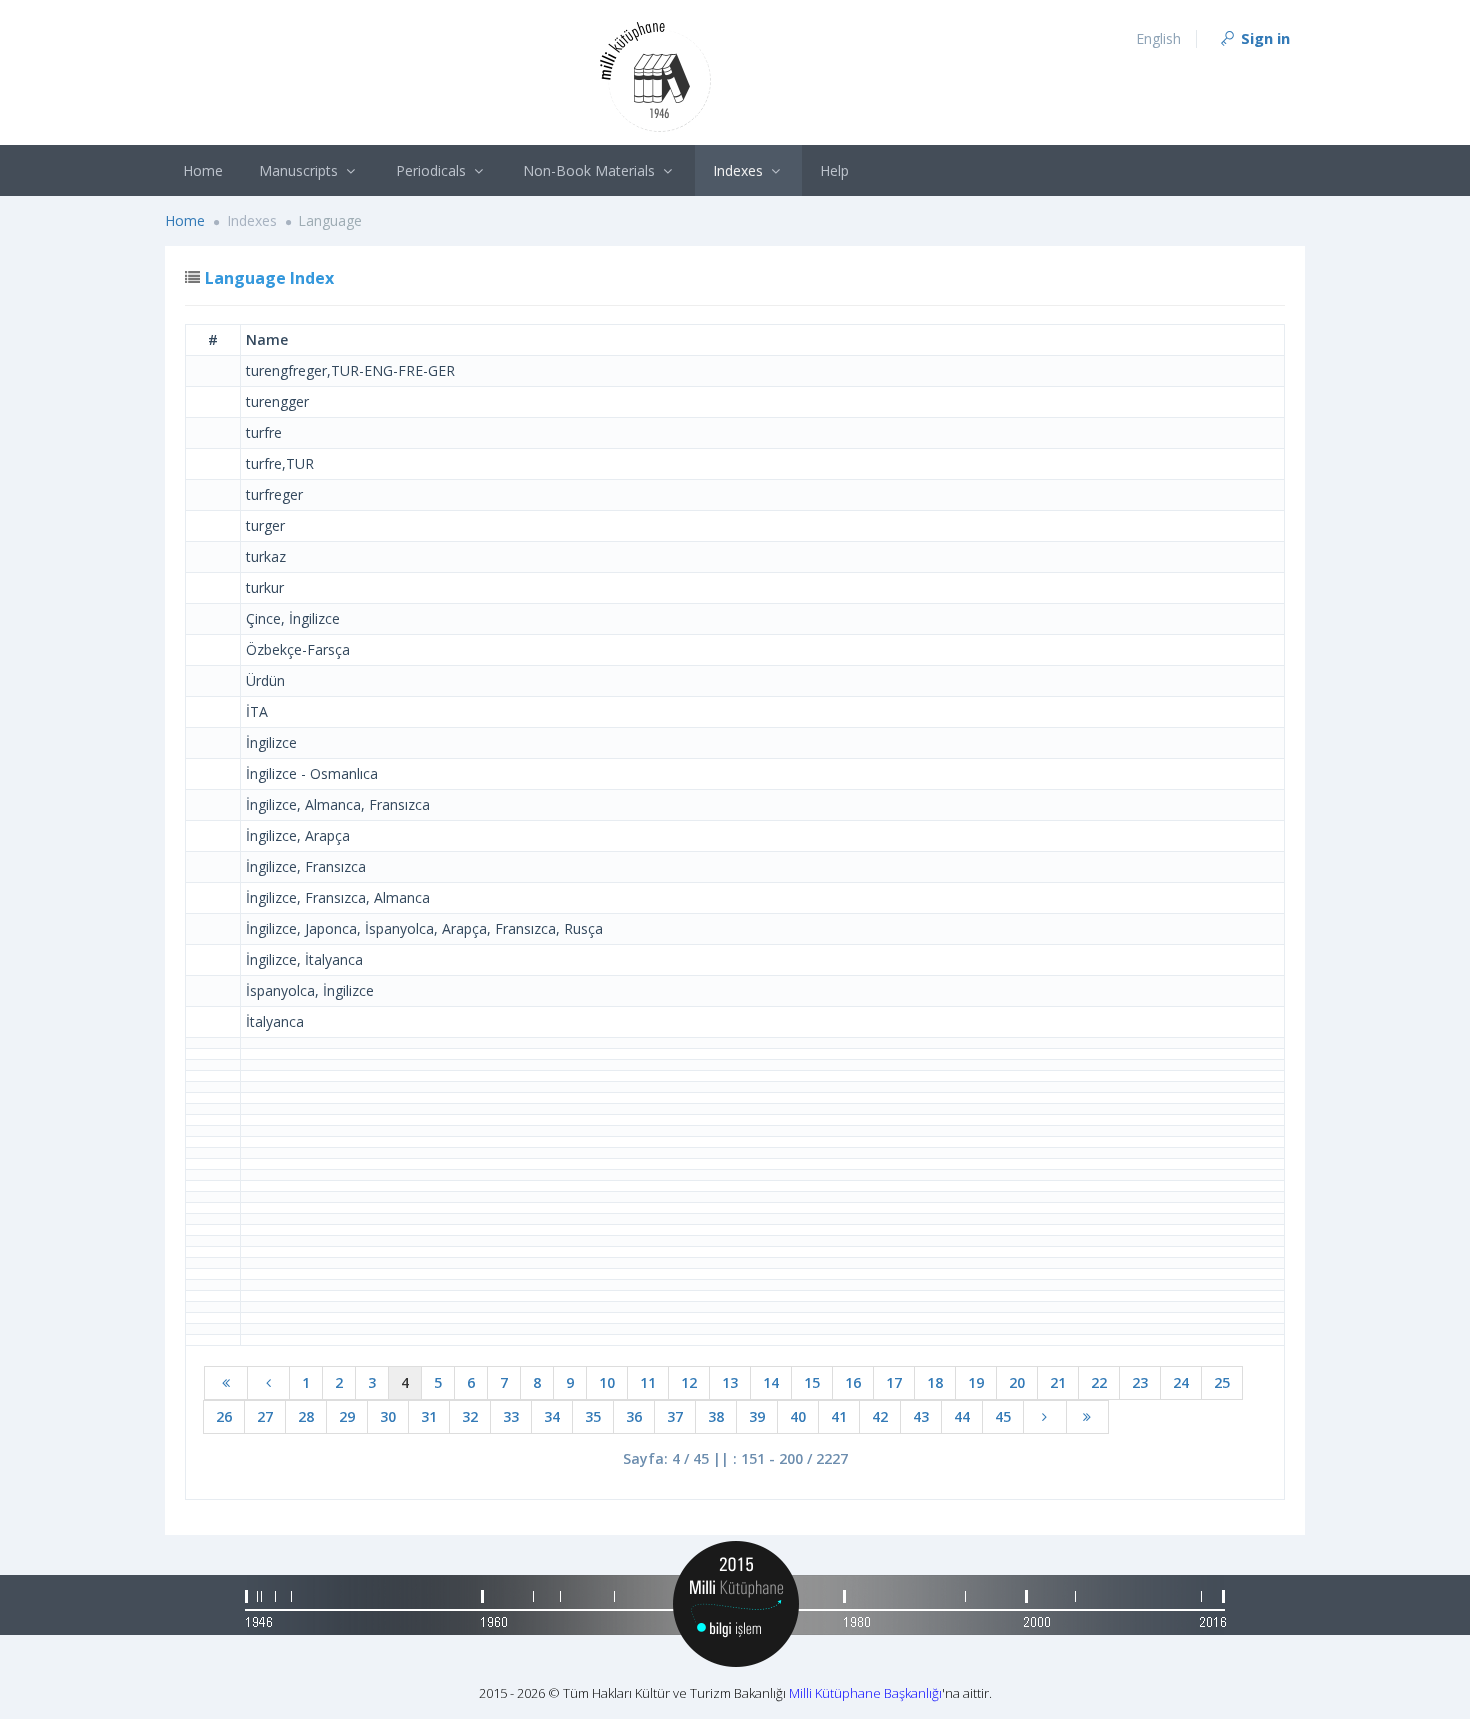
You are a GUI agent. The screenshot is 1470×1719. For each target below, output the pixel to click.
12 (689, 1382)
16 (853, 1382)
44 (962, 1416)
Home (203, 170)
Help (834, 170)
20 (1017, 1382)
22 (1099, 1382)
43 (921, 1416)
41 (839, 1416)
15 (812, 1382)
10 (607, 1382)
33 (511, 1416)
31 (429, 1416)
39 (757, 1416)
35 (593, 1416)
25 (1222, 1382)
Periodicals (433, 170)
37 (675, 1416)
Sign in (1263, 38)
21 (1058, 1382)
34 (552, 1416)
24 (1181, 1382)
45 (1003, 1416)
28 (306, 1416)
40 (798, 1416)
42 (880, 1416)
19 (976, 1382)
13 (730, 1382)
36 (634, 1416)
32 (470, 1416)
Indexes (740, 170)
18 (935, 1382)
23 (1140, 1382)
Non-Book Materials (591, 170)
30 (388, 1416)
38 (716, 1416)
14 (771, 1382)
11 (648, 1382)
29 (347, 1416)
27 (265, 1416)
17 (894, 1382)
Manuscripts (300, 170)
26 (224, 1416)
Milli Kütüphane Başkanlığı (865, 1693)
